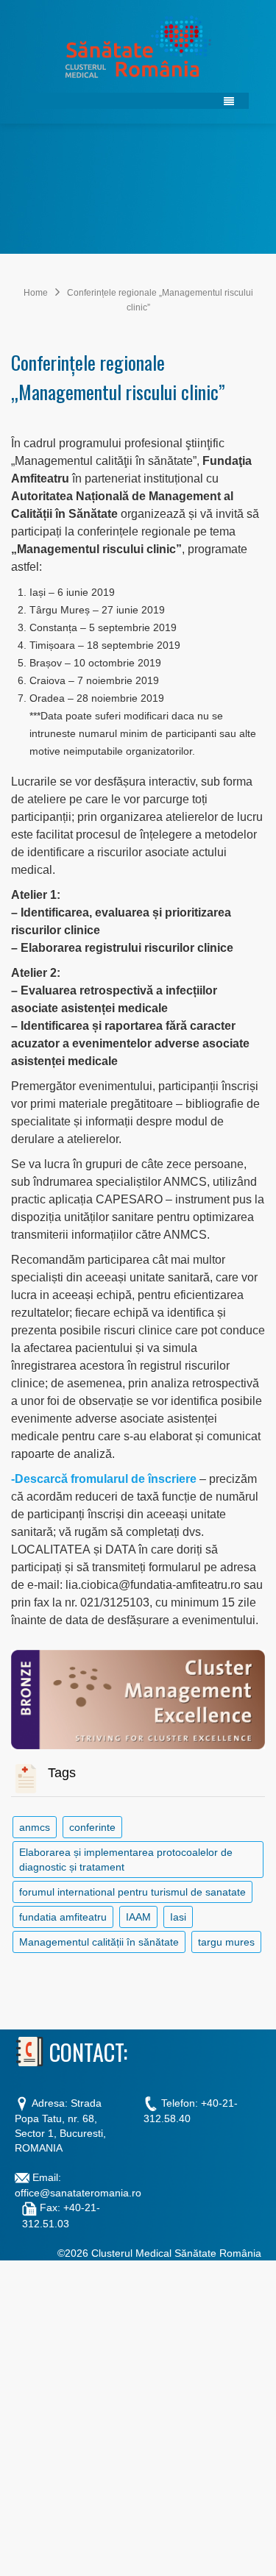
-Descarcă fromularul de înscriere (105, 1479)
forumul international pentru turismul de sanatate (132, 1892)
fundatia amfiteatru (63, 1917)
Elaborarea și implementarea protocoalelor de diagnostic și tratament (126, 1860)
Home (36, 293)
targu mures (226, 1942)
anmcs (35, 1827)
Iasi (178, 1917)
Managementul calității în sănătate (99, 1942)
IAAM (138, 1917)
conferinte (92, 1827)
